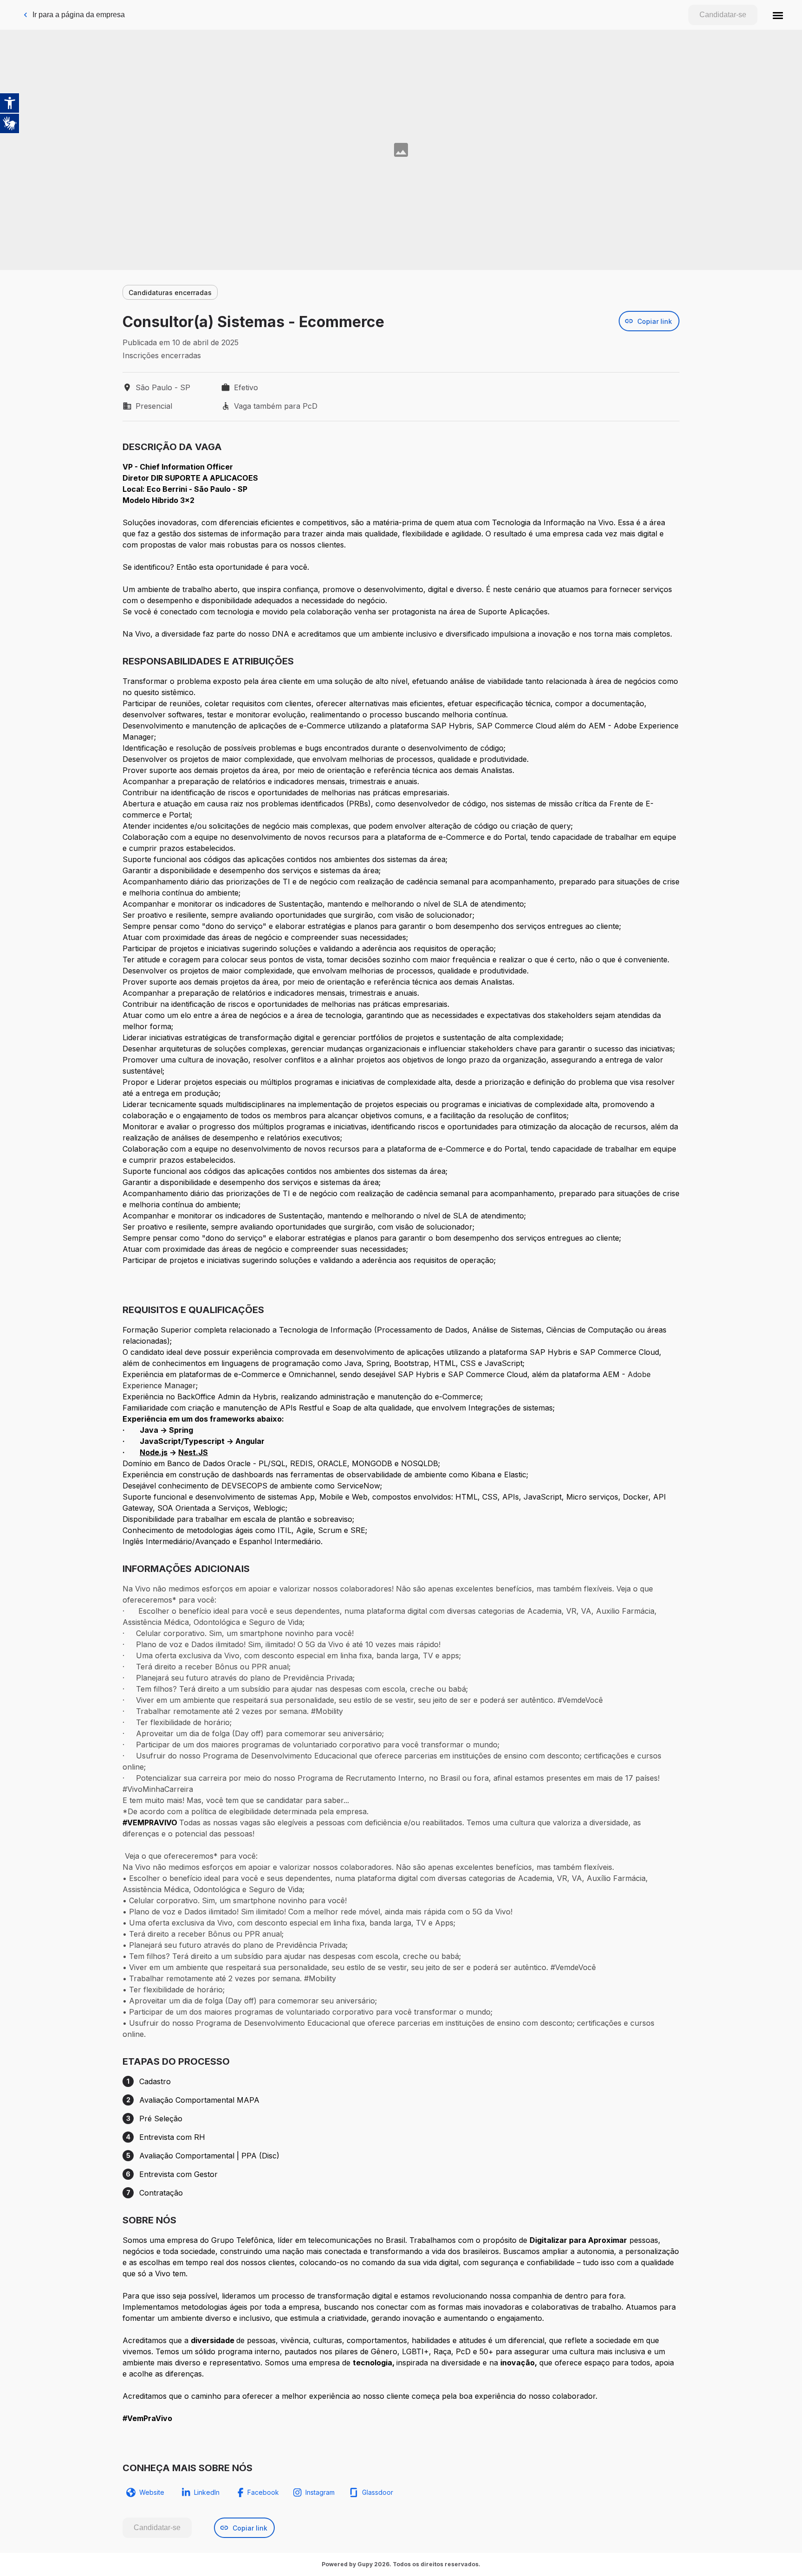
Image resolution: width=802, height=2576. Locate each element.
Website (152, 2492)
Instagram (320, 2492)
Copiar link (655, 321)
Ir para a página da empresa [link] (79, 15)
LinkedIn (207, 2492)
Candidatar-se (723, 15)
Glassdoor (378, 2492)
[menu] (778, 15)
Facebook (263, 2492)
